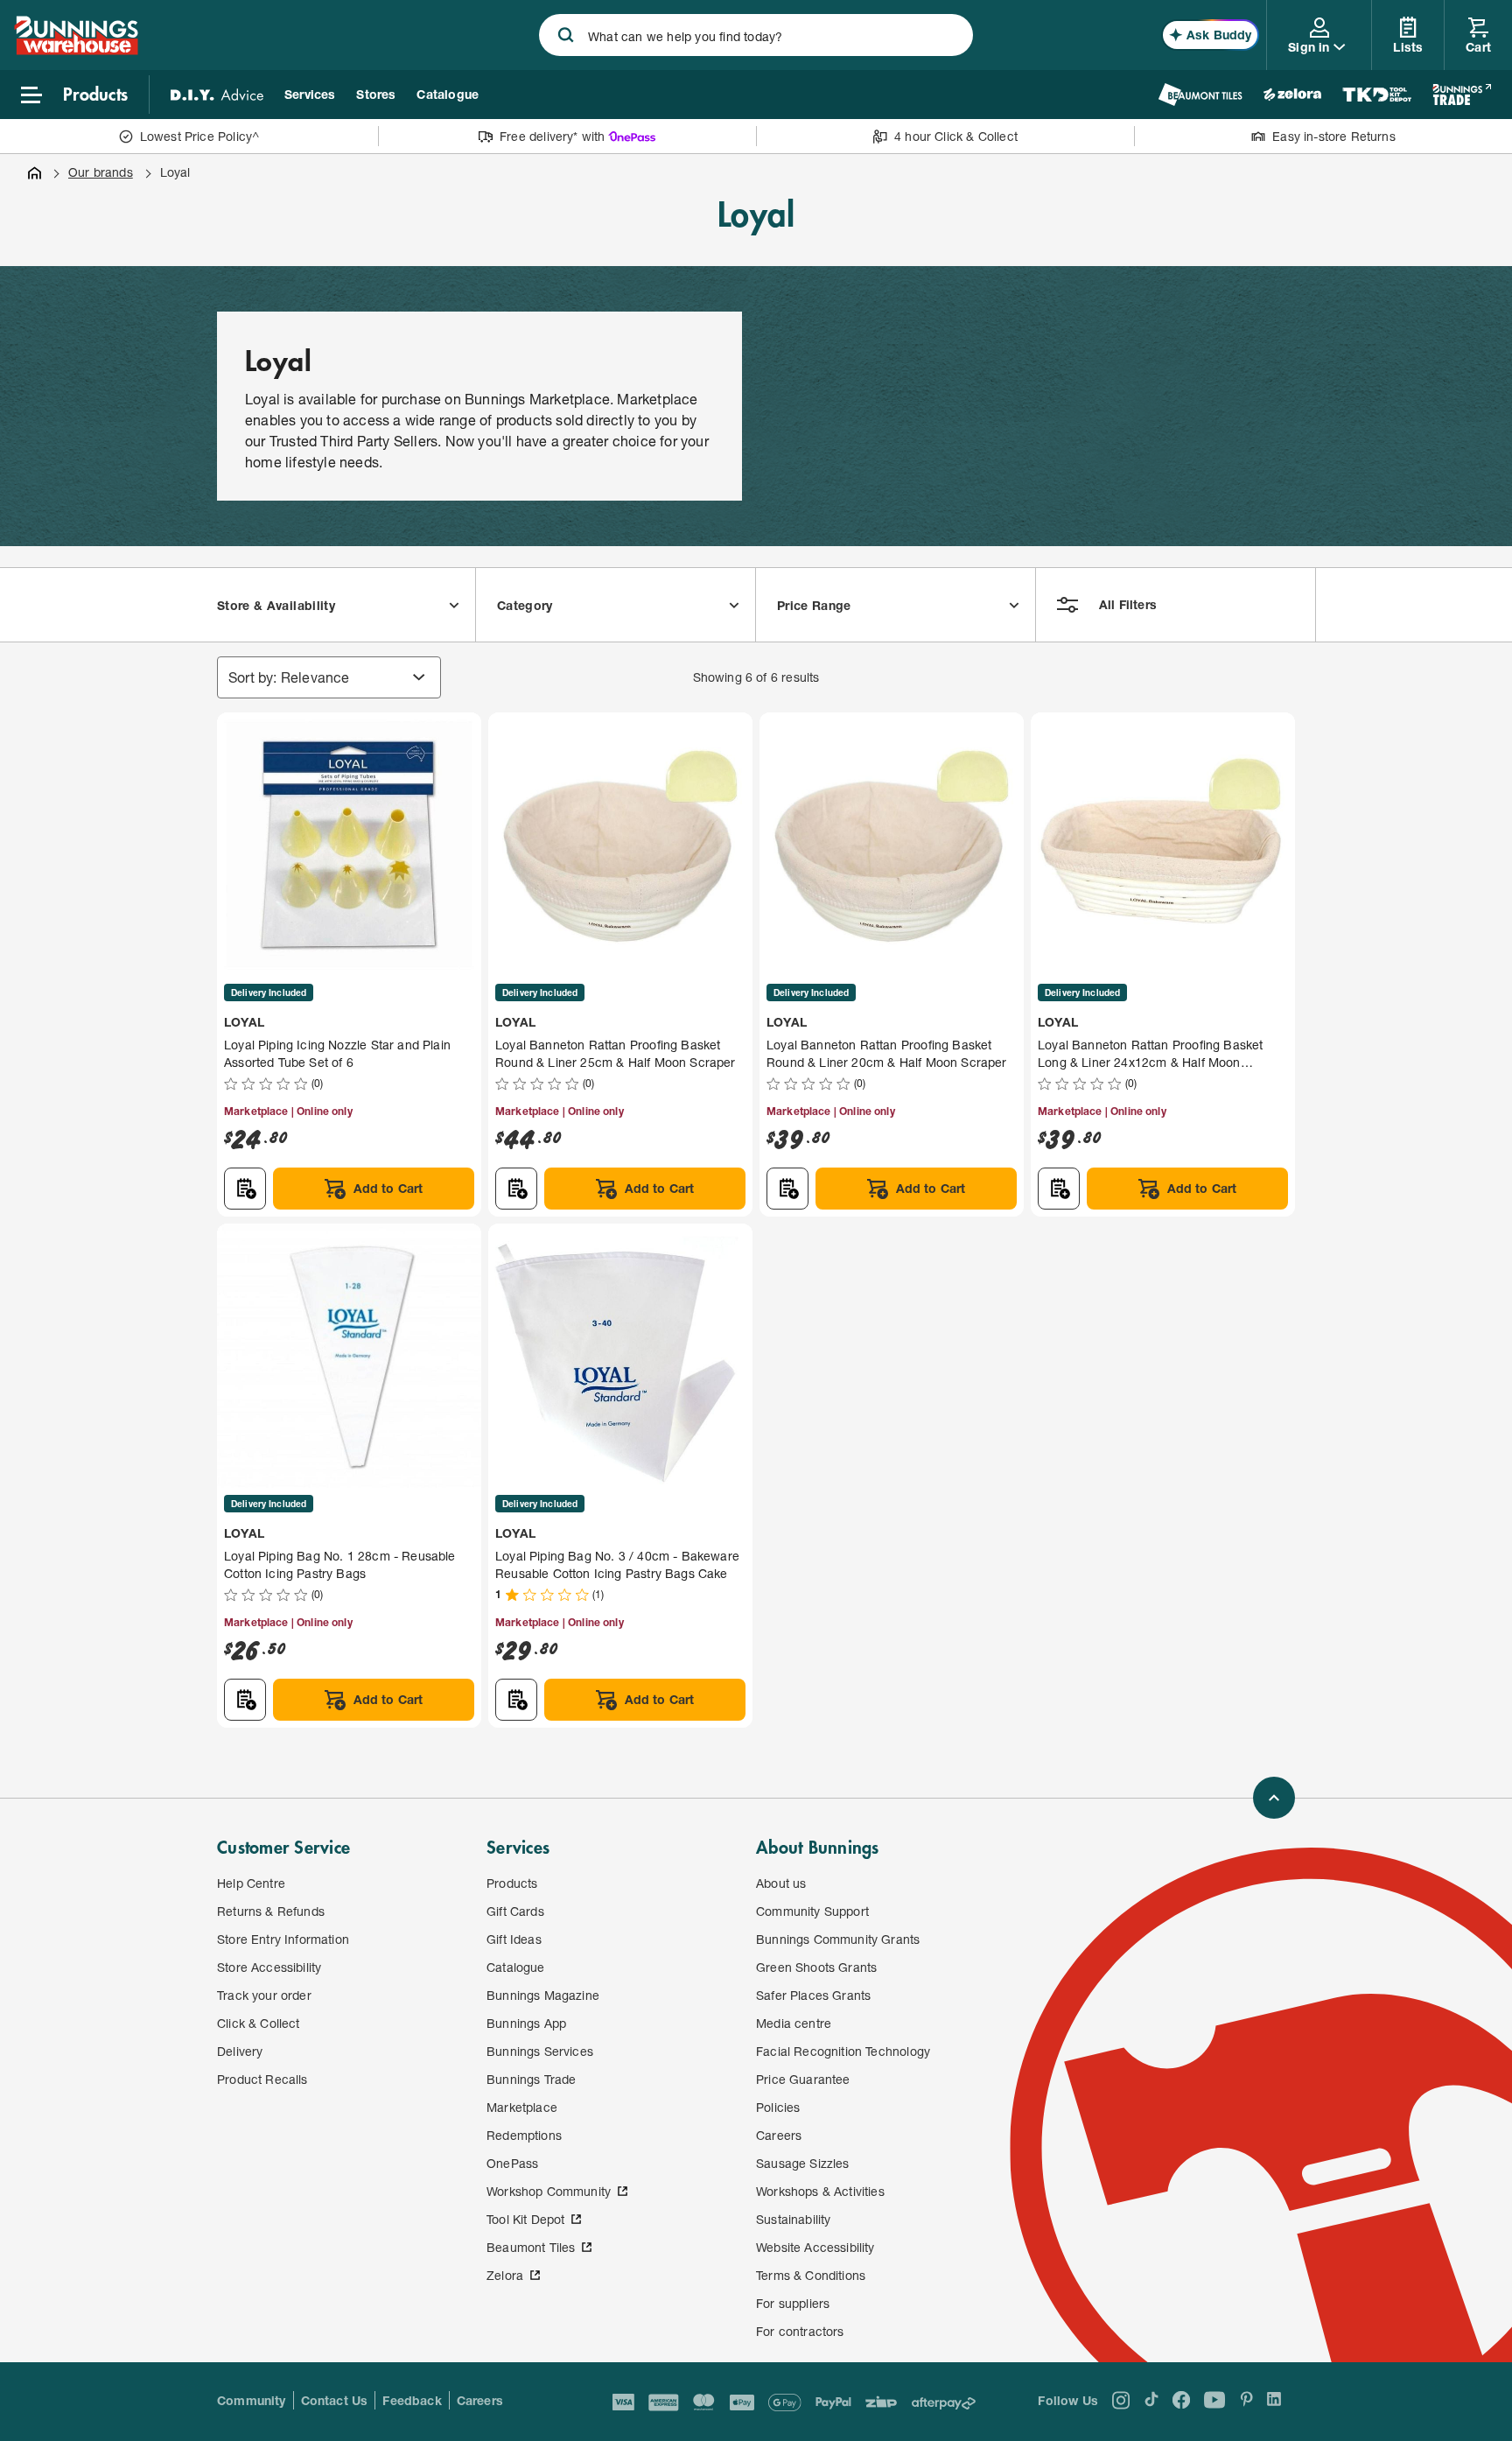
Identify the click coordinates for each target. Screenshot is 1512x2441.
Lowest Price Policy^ (200, 136)
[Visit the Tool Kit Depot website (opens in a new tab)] (1377, 95)
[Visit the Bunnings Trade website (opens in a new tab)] (1462, 95)
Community (252, 2400)
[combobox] (756, 35)
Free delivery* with (552, 136)
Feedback (412, 2400)
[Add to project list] (245, 1189)
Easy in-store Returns (1334, 136)
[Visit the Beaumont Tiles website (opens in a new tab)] (1200, 95)
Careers (480, 2400)
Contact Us (335, 2400)
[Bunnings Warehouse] (76, 49)
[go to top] (1274, 1798)
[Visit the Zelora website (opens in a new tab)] (1292, 95)
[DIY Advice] (217, 95)
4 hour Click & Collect (956, 136)
